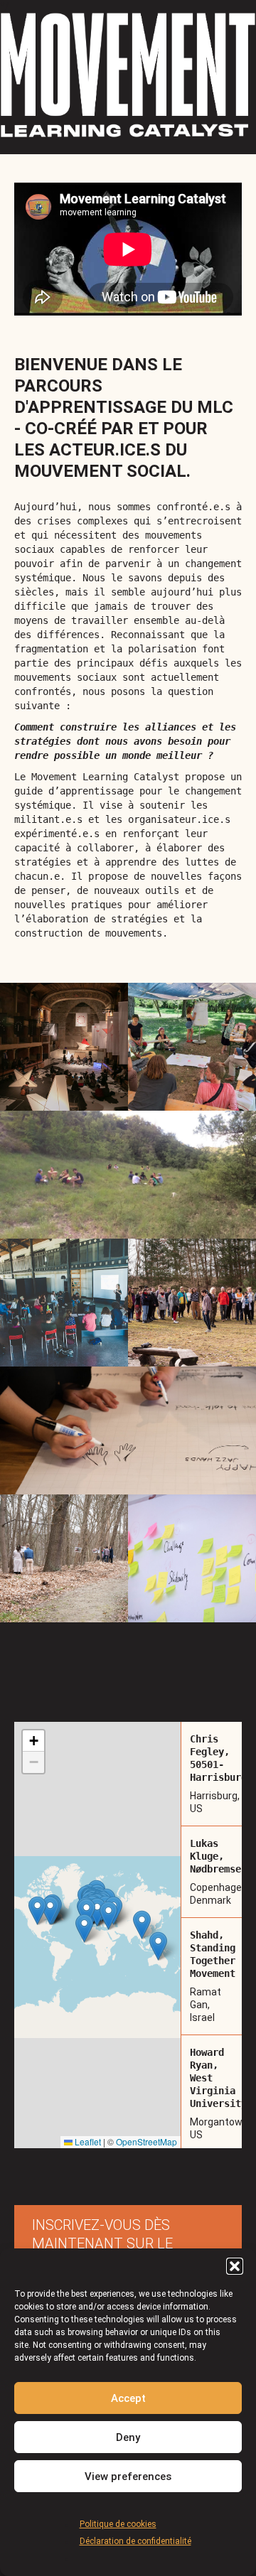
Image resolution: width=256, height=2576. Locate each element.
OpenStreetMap (146, 2141)
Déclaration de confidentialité (135, 2541)
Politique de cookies (118, 2524)
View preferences (128, 2477)
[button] (235, 2266)
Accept (128, 2398)
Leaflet (87, 2141)
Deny (128, 2437)
